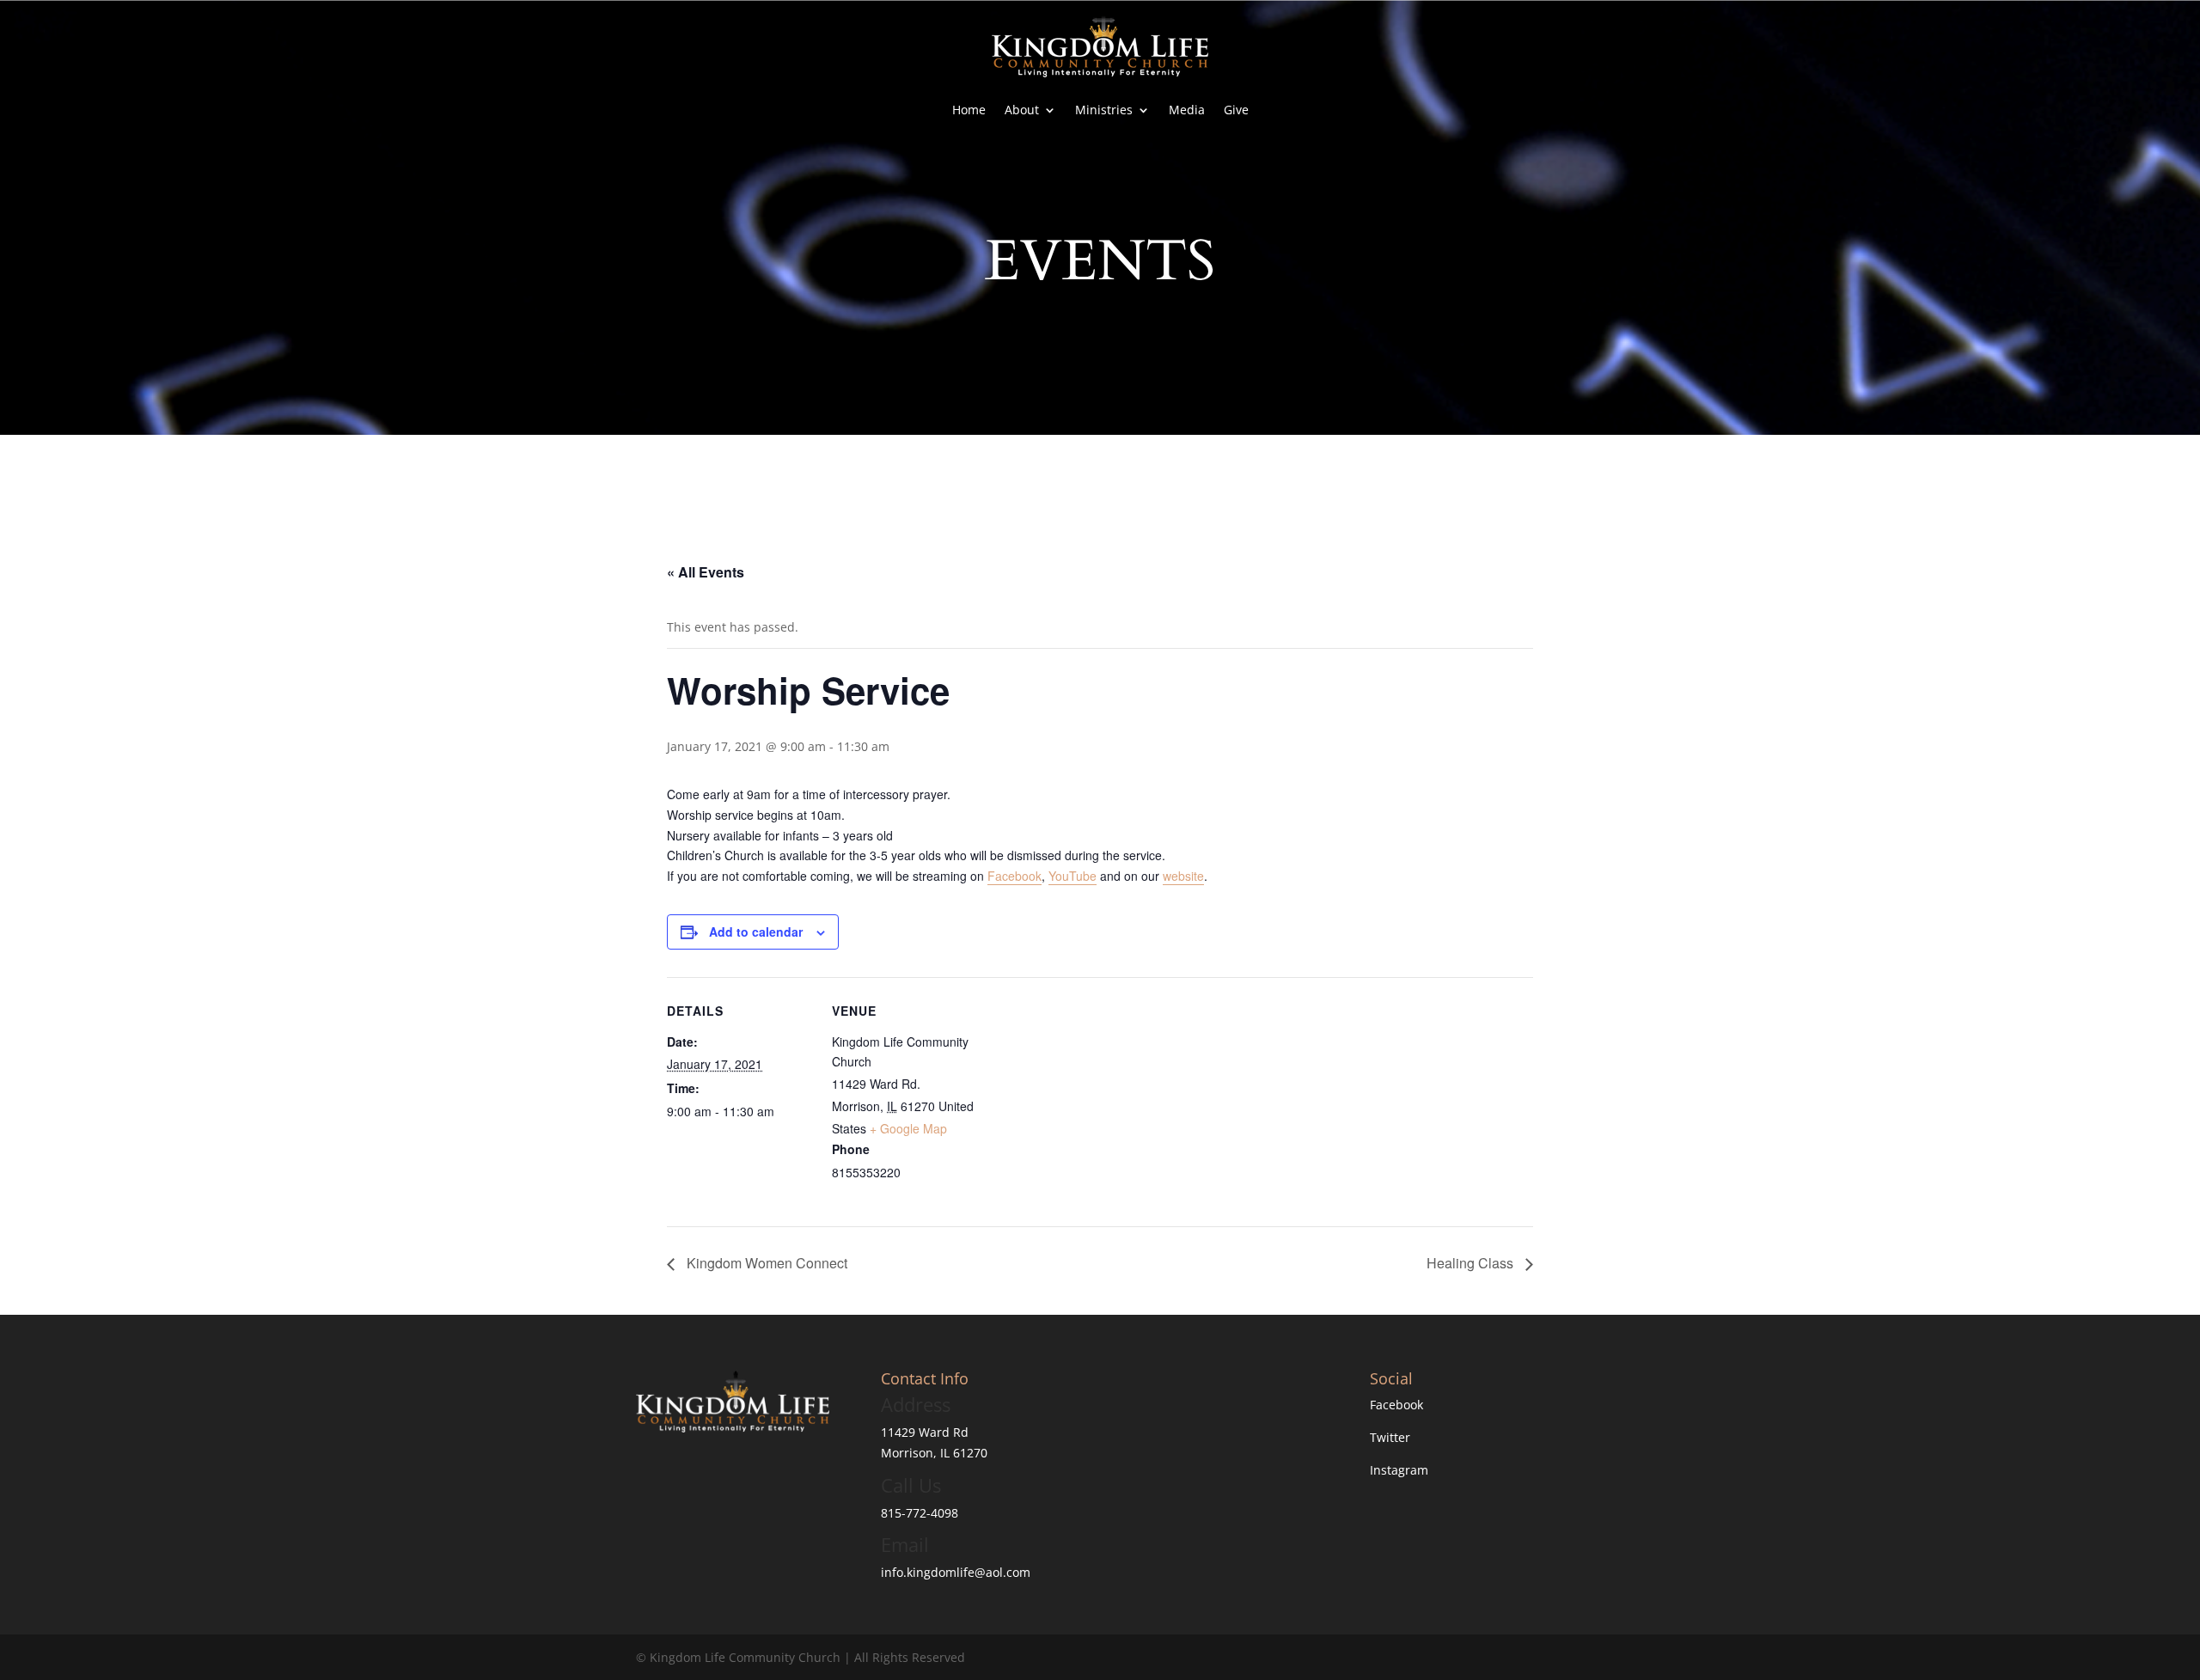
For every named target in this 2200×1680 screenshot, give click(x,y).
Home (969, 110)
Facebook (1014, 876)
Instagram (1399, 1470)
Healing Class (1472, 1263)
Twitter (1390, 1437)
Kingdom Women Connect (765, 1263)
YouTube (1072, 876)
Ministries (1104, 110)
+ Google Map (908, 1128)
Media (1187, 110)
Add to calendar (756, 932)
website (1183, 876)
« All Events (706, 572)
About (1022, 110)
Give (1236, 110)
